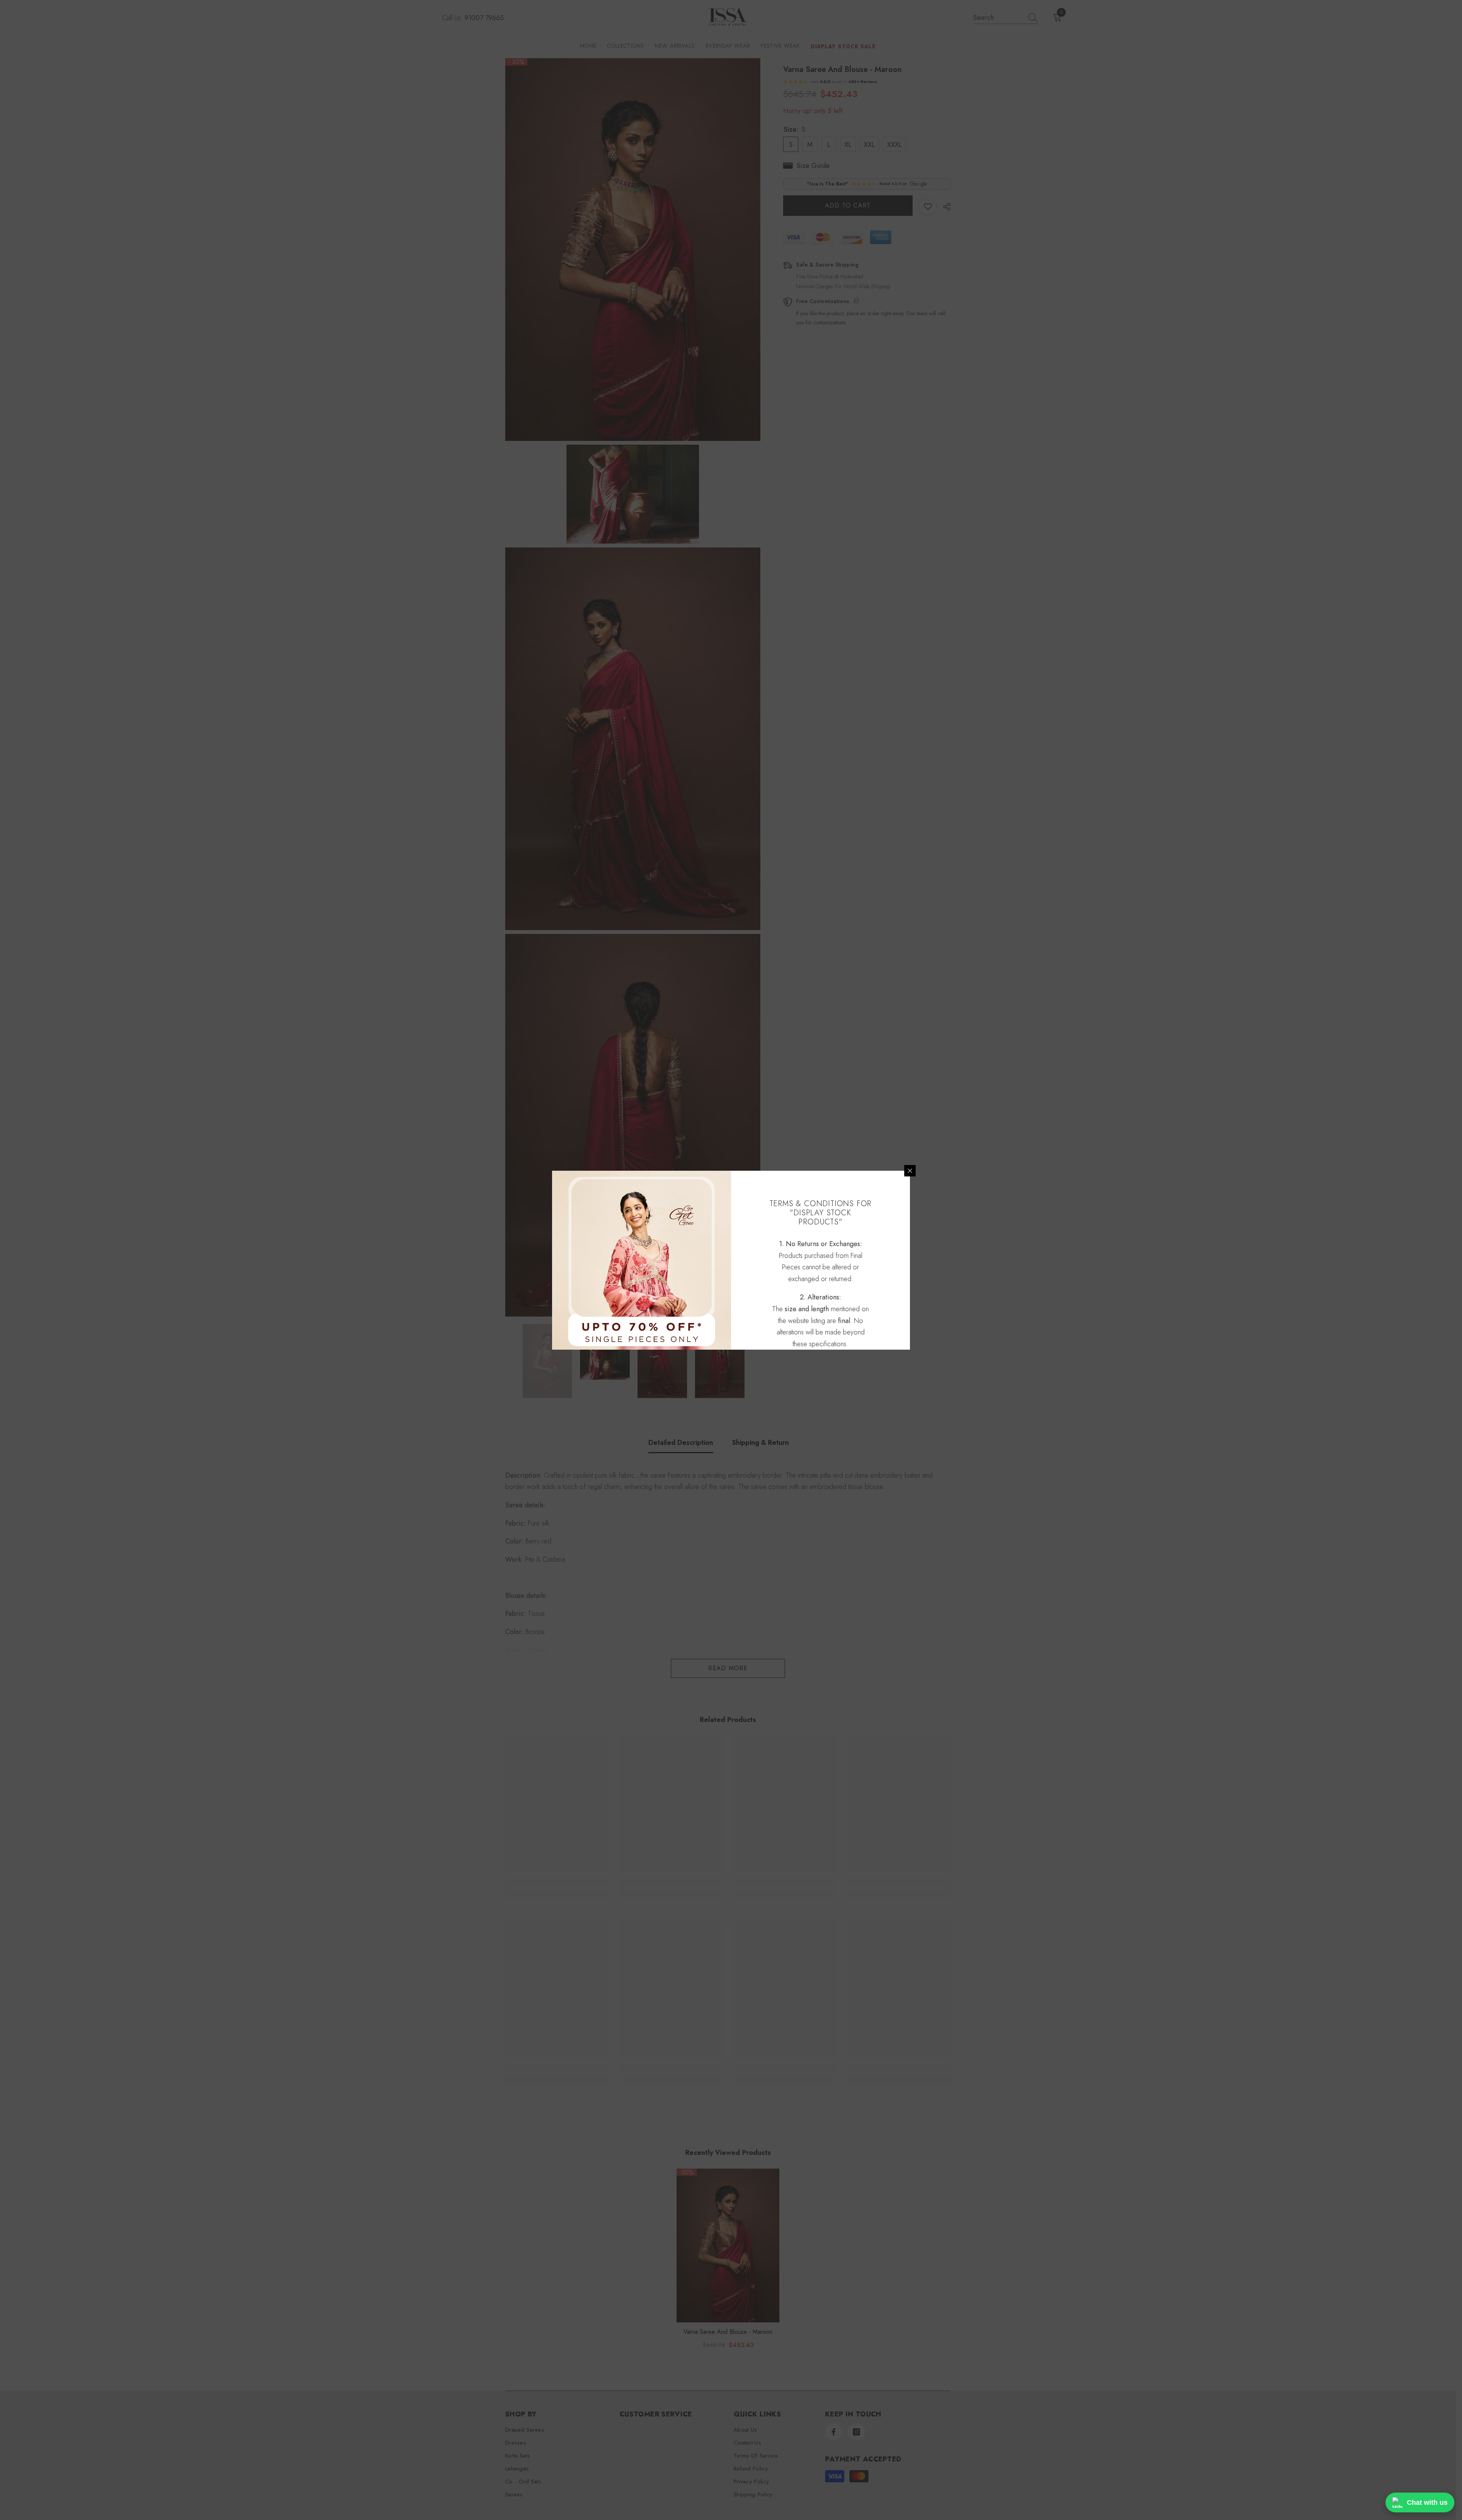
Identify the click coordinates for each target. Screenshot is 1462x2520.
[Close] (910, 1171)
